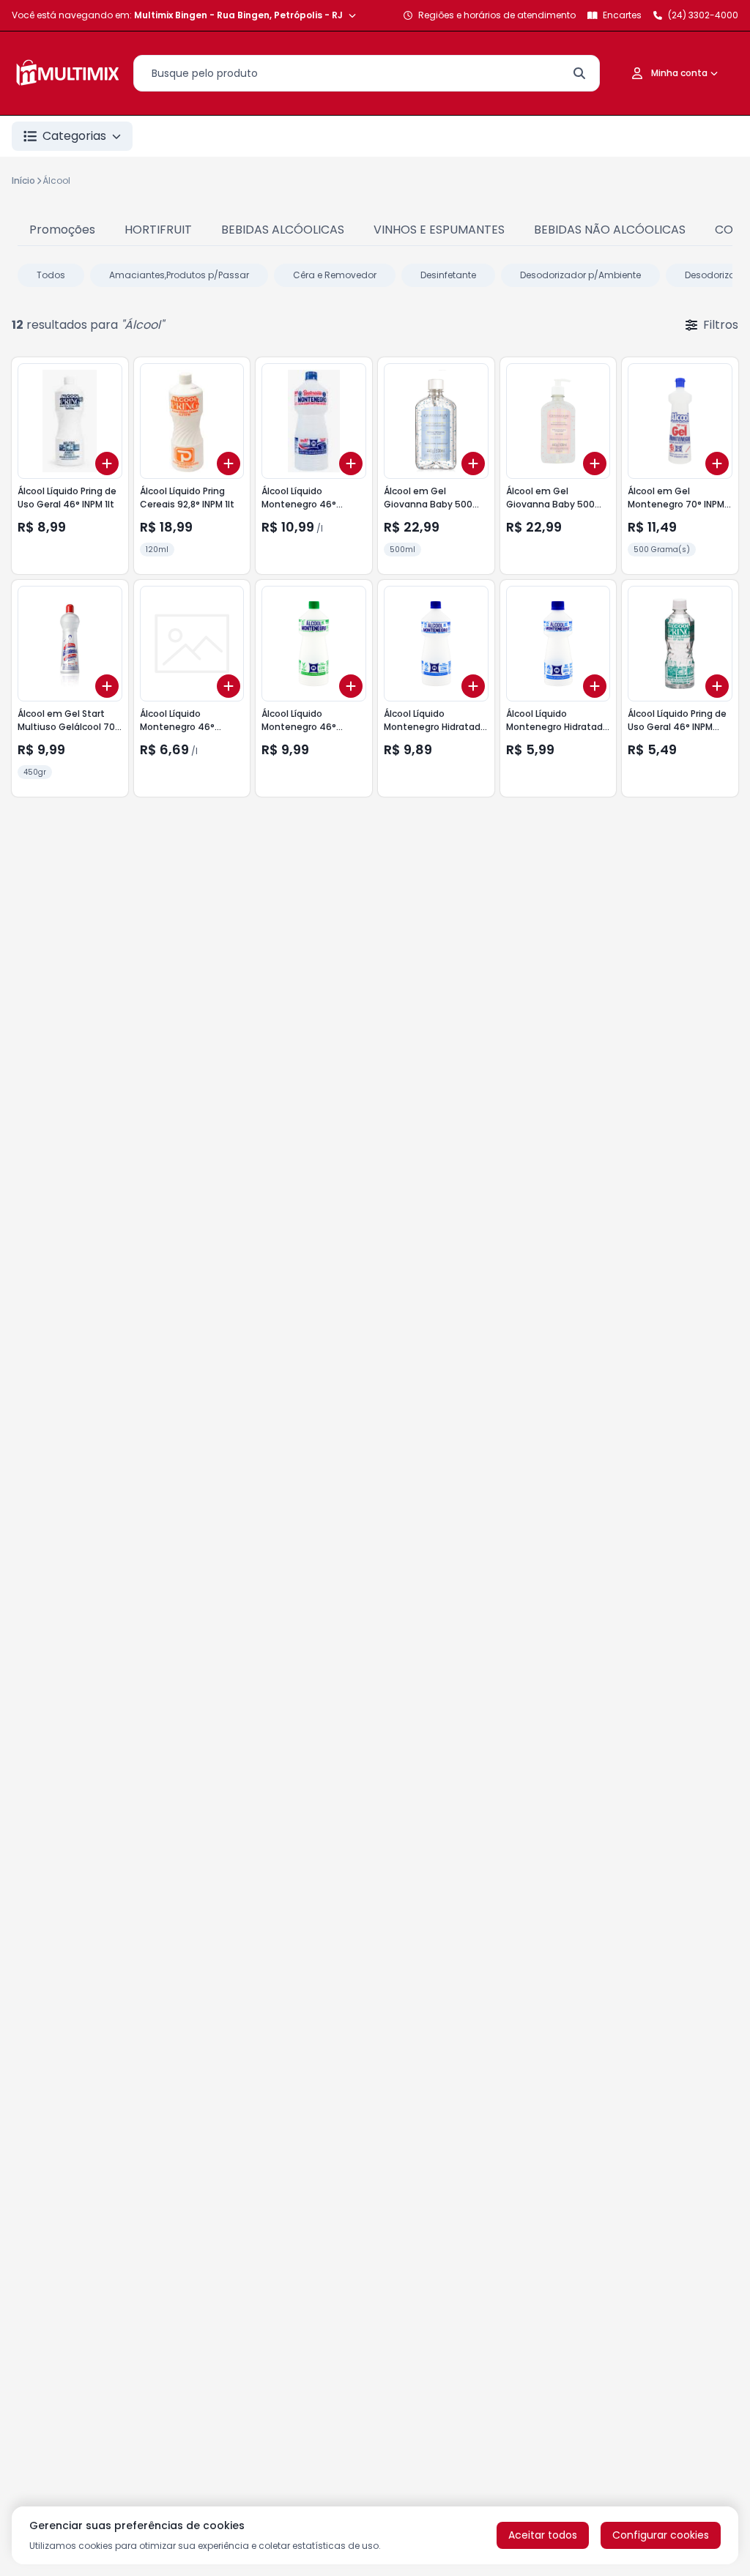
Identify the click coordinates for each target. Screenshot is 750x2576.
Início (23, 180)
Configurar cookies (661, 2535)
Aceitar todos (543, 2535)
